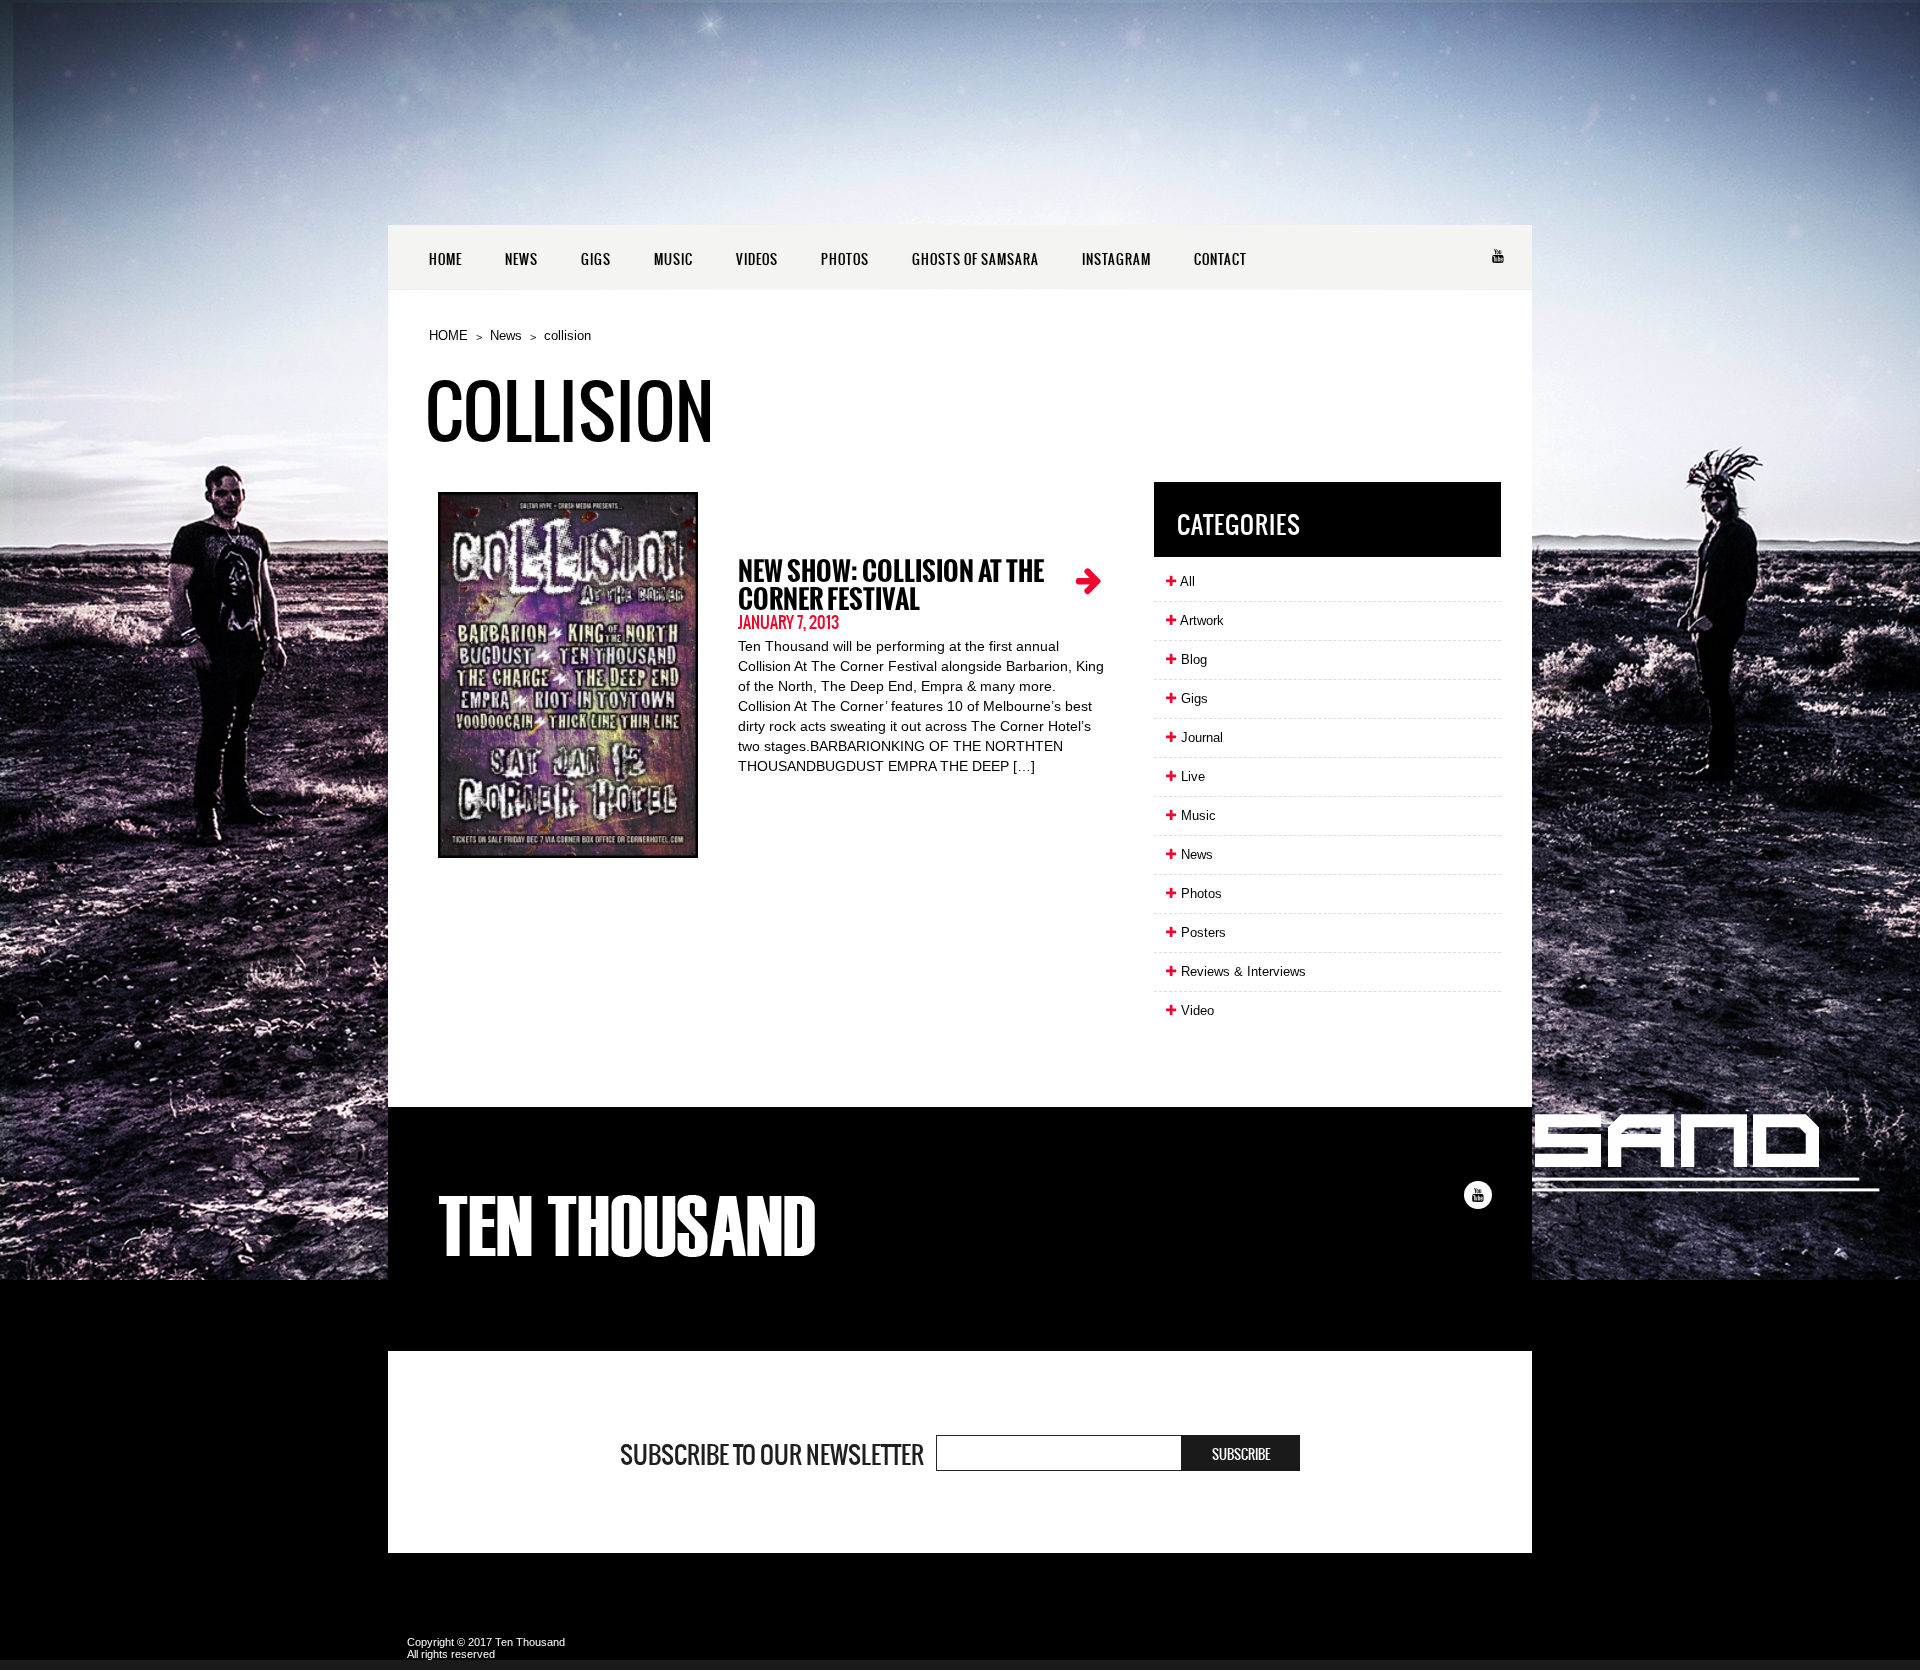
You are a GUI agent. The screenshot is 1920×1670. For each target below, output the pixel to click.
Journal (1200, 737)
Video (1195, 1010)
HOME (445, 259)
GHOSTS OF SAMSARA (975, 259)
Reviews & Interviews (1241, 971)
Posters (1201, 932)
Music (1196, 815)
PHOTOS (845, 259)
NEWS (521, 259)
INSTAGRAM (1116, 259)
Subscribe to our (772, 1455)
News (506, 335)
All (1186, 581)
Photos (1199, 893)
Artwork (1200, 620)
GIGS (596, 259)
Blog (1192, 659)
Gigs (1192, 698)
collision (567, 335)
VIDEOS (757, 259)
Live (1191, 776)
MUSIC (673, 259)
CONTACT (1220, 259)
